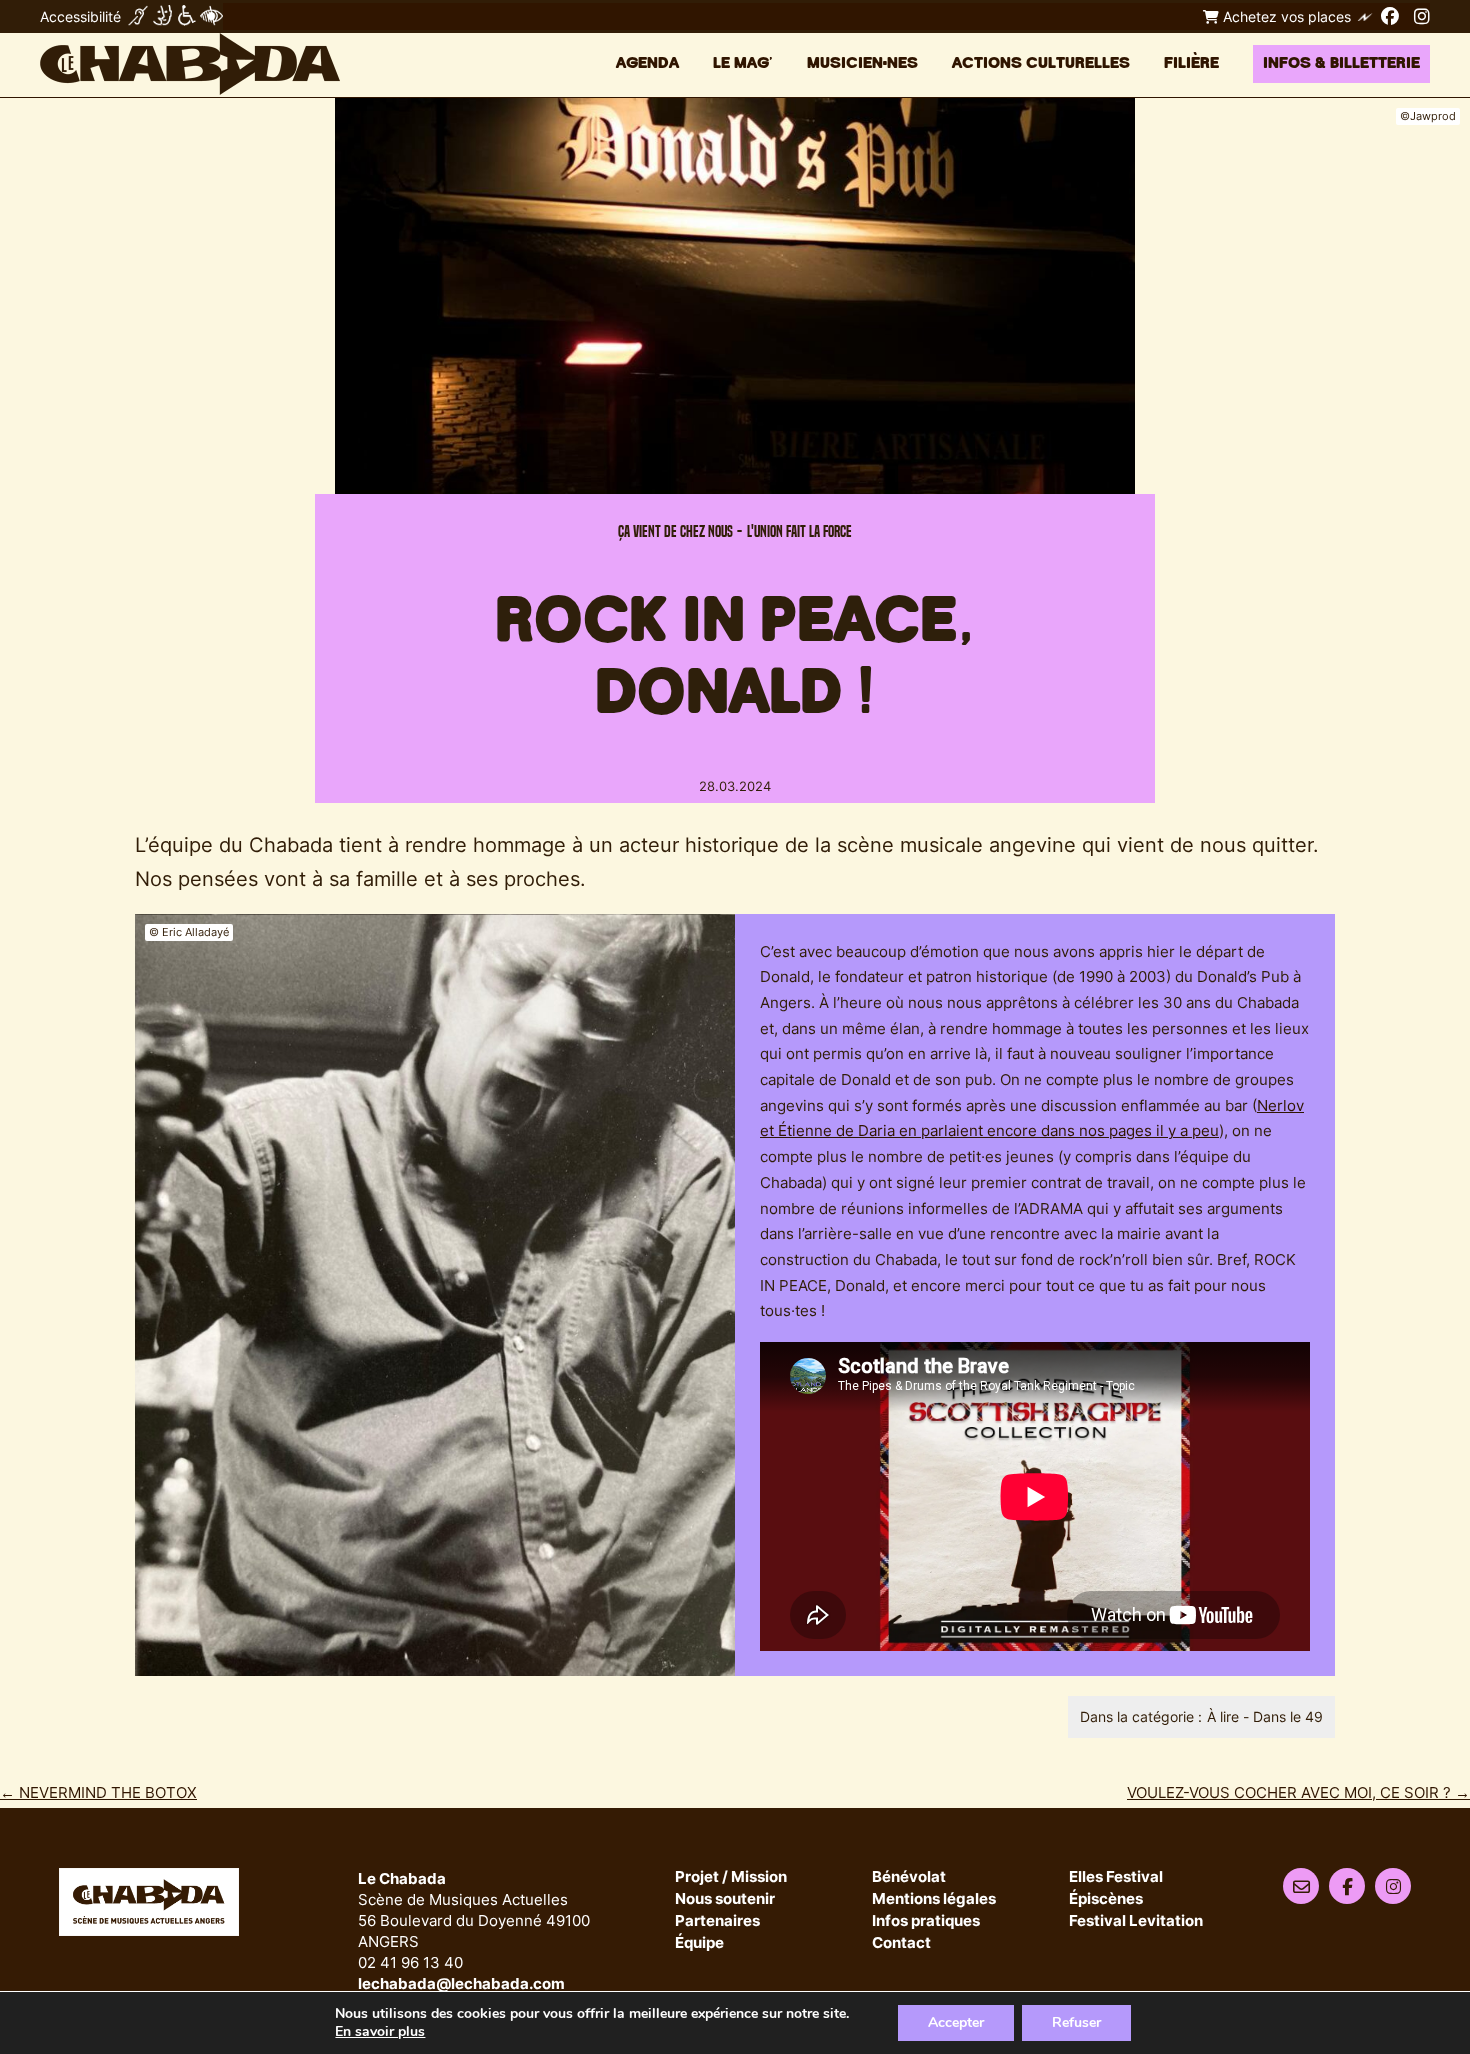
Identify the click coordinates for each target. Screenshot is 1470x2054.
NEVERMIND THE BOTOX (98, 1792)
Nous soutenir (725, 1899)
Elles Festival (1116, 1877)
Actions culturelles (1041, 63)
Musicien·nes (862, 63)
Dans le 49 (1288, 1716)
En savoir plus (380, 2032)
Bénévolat (909, 1877)
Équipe (699, 1943)
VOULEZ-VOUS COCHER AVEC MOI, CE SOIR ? (1298, 1792)
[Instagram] (1422, 16)
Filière (1191, 63)
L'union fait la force (799, 532)
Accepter (956, 2022)
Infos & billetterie (1341, 63)
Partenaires (717, 1921)
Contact (901, 1943)
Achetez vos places (1285, 16)
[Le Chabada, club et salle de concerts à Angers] (190, 64)
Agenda (647, 63)
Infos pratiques (926, 1921)
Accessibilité (80, 16)
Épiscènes (1106, 1899)
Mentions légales (934, 1899)
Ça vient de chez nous (675, 532)
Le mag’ (743, 63)
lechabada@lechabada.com (461, 1983)
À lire (1223, 1716)
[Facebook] (1390, 16)
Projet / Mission (731, 1877)
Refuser (1076, 2022)
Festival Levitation (1136, 1921)
